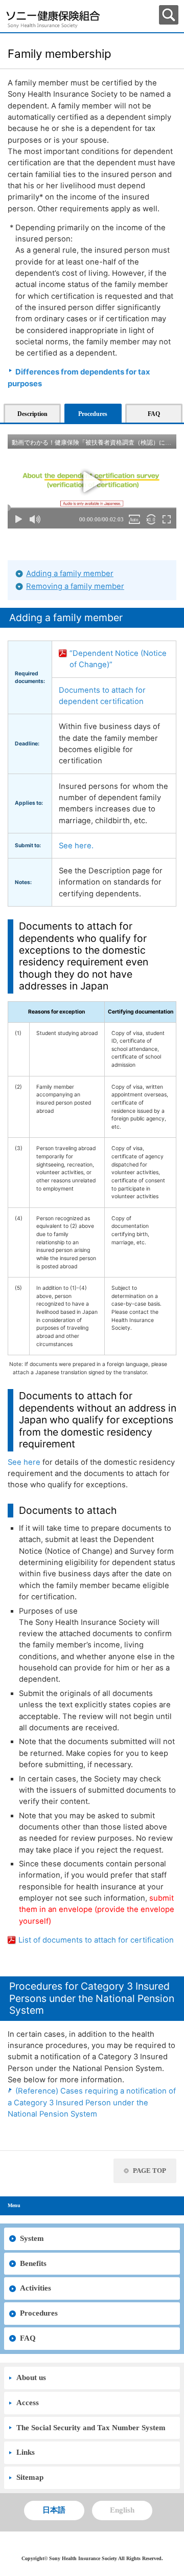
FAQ (28, 2338)
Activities (36, 2288)
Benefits (33, 2263)
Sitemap (30, 2477)
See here (24, 1462)
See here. (76, 846)
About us (31, 2377)
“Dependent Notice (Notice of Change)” (118, 659)
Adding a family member (70, 574)
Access (28, 2403)
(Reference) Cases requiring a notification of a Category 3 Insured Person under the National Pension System (92, 2102)
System (32, 2238)
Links (26, 2452)
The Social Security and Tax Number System (91, 2428)
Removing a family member (75, 586)
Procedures (39, 2313)
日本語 (54, 2510)
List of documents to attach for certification (96, 1940)
